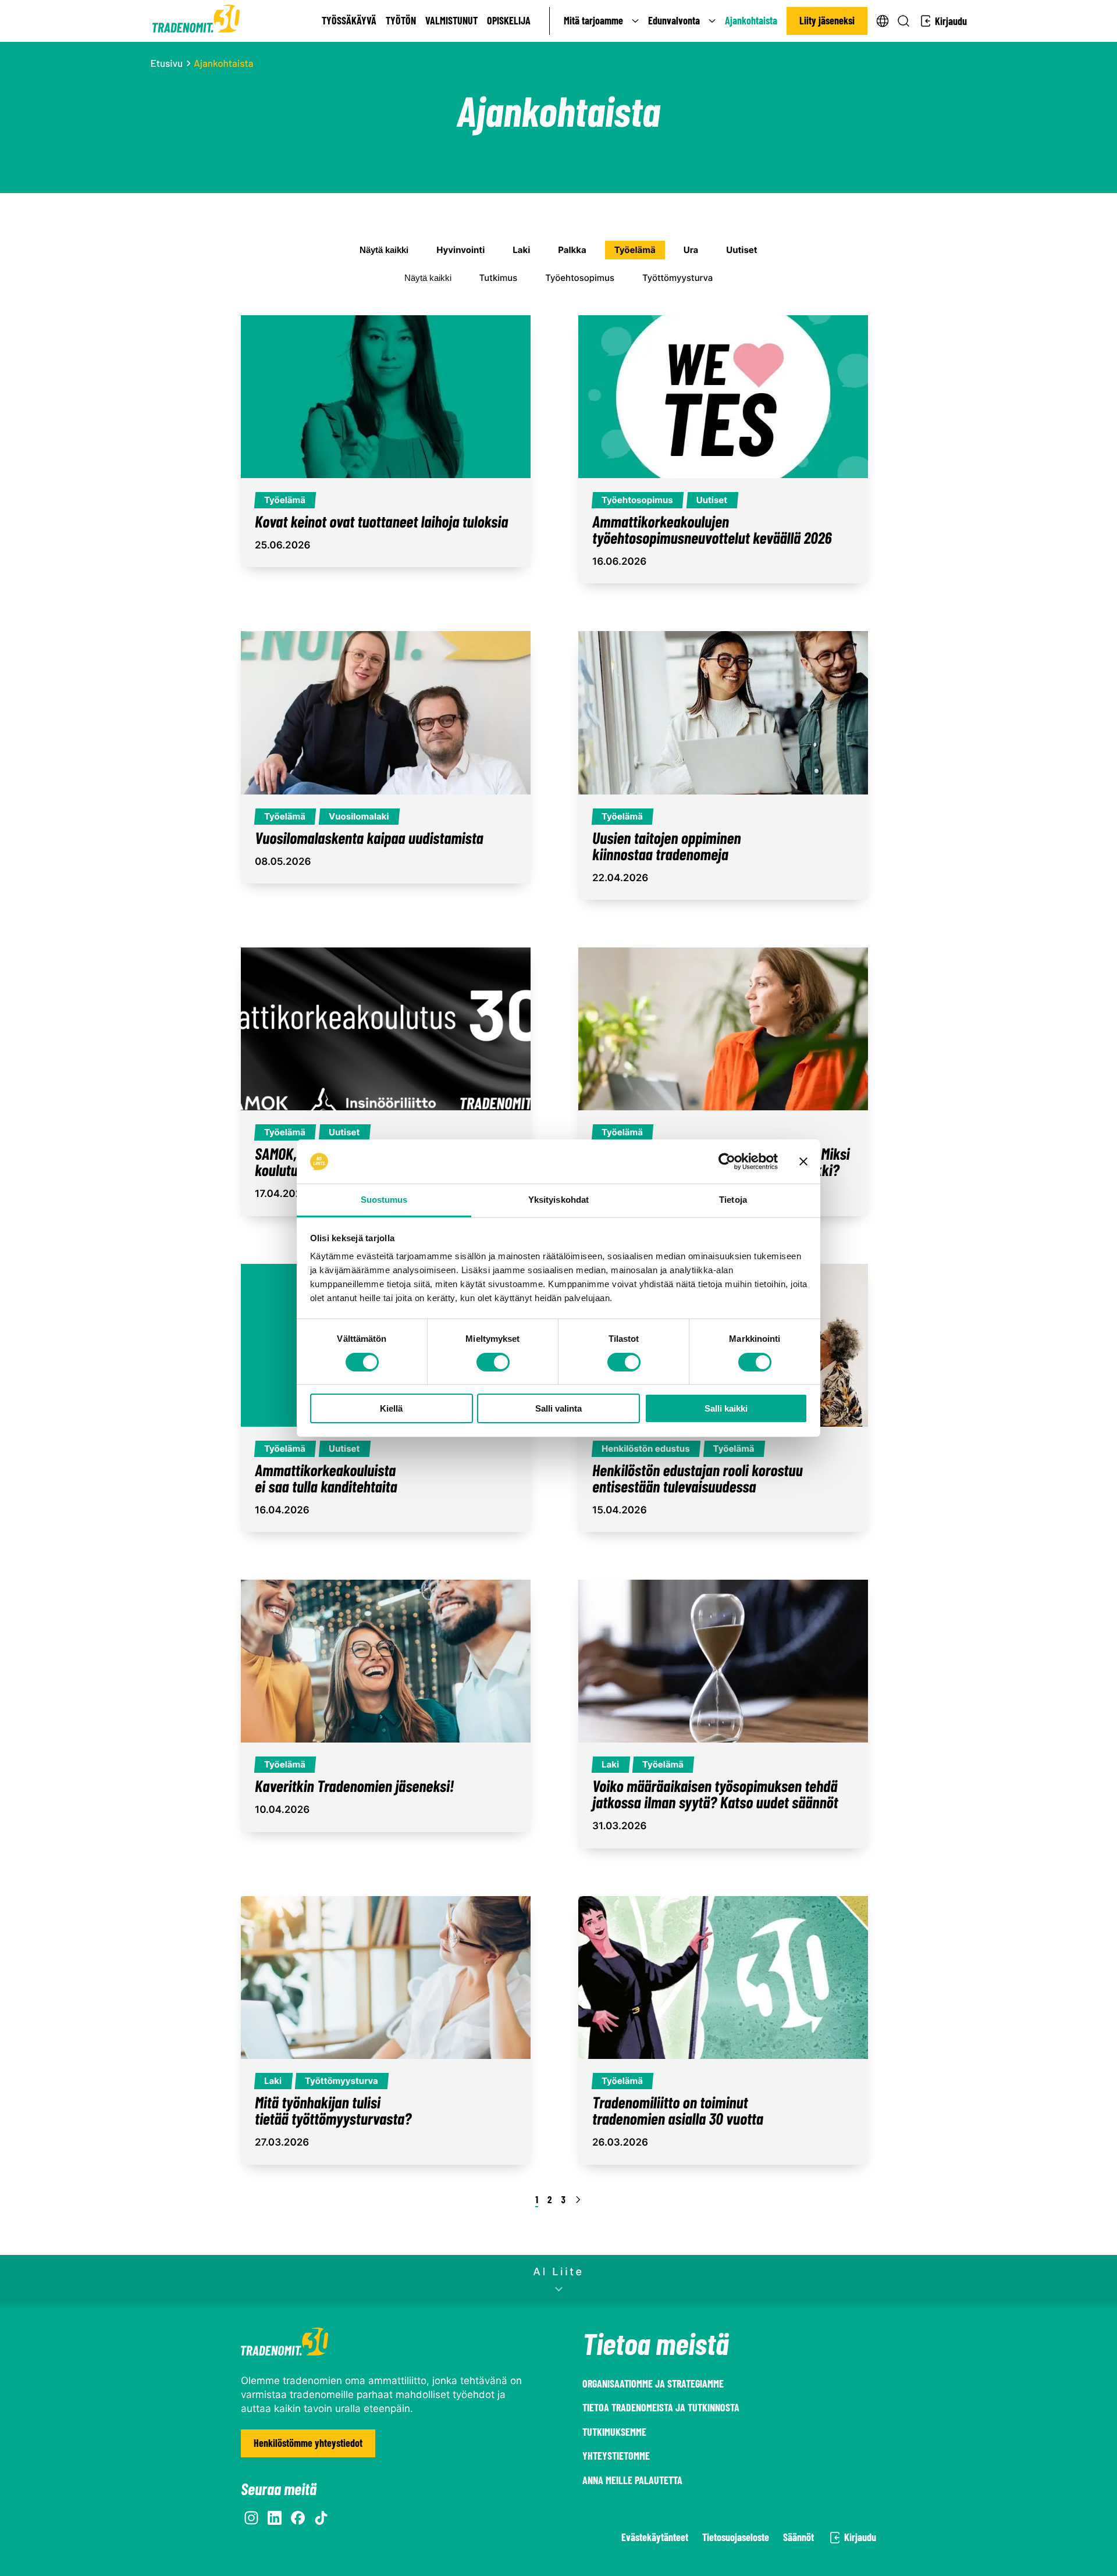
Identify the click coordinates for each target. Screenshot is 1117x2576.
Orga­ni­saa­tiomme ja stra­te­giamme (653, 2383)
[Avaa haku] (903, 21)
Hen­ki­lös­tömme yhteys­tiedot (308, 2443)
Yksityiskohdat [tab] (558, 1200)
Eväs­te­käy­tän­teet (655, 2537)
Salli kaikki (726, 1408)
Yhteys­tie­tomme (616, 2456)
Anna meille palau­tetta (632, 2480)
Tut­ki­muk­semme (614, 2432)
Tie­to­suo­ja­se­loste (736, 2537)
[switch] (493, 1362)
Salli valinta (558, 1408)
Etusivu (167, 63)
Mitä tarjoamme (593, 20)
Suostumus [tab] (384, 1200)
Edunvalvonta (674, 20)
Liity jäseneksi (827, 20)
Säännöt (798, 2537)
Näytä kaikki (384, 250)
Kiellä (391, 1408)
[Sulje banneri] (803, 1161)
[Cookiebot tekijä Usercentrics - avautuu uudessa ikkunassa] (727, 1161)
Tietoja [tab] (733, 1200)
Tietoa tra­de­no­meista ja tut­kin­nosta (661, 2407)
